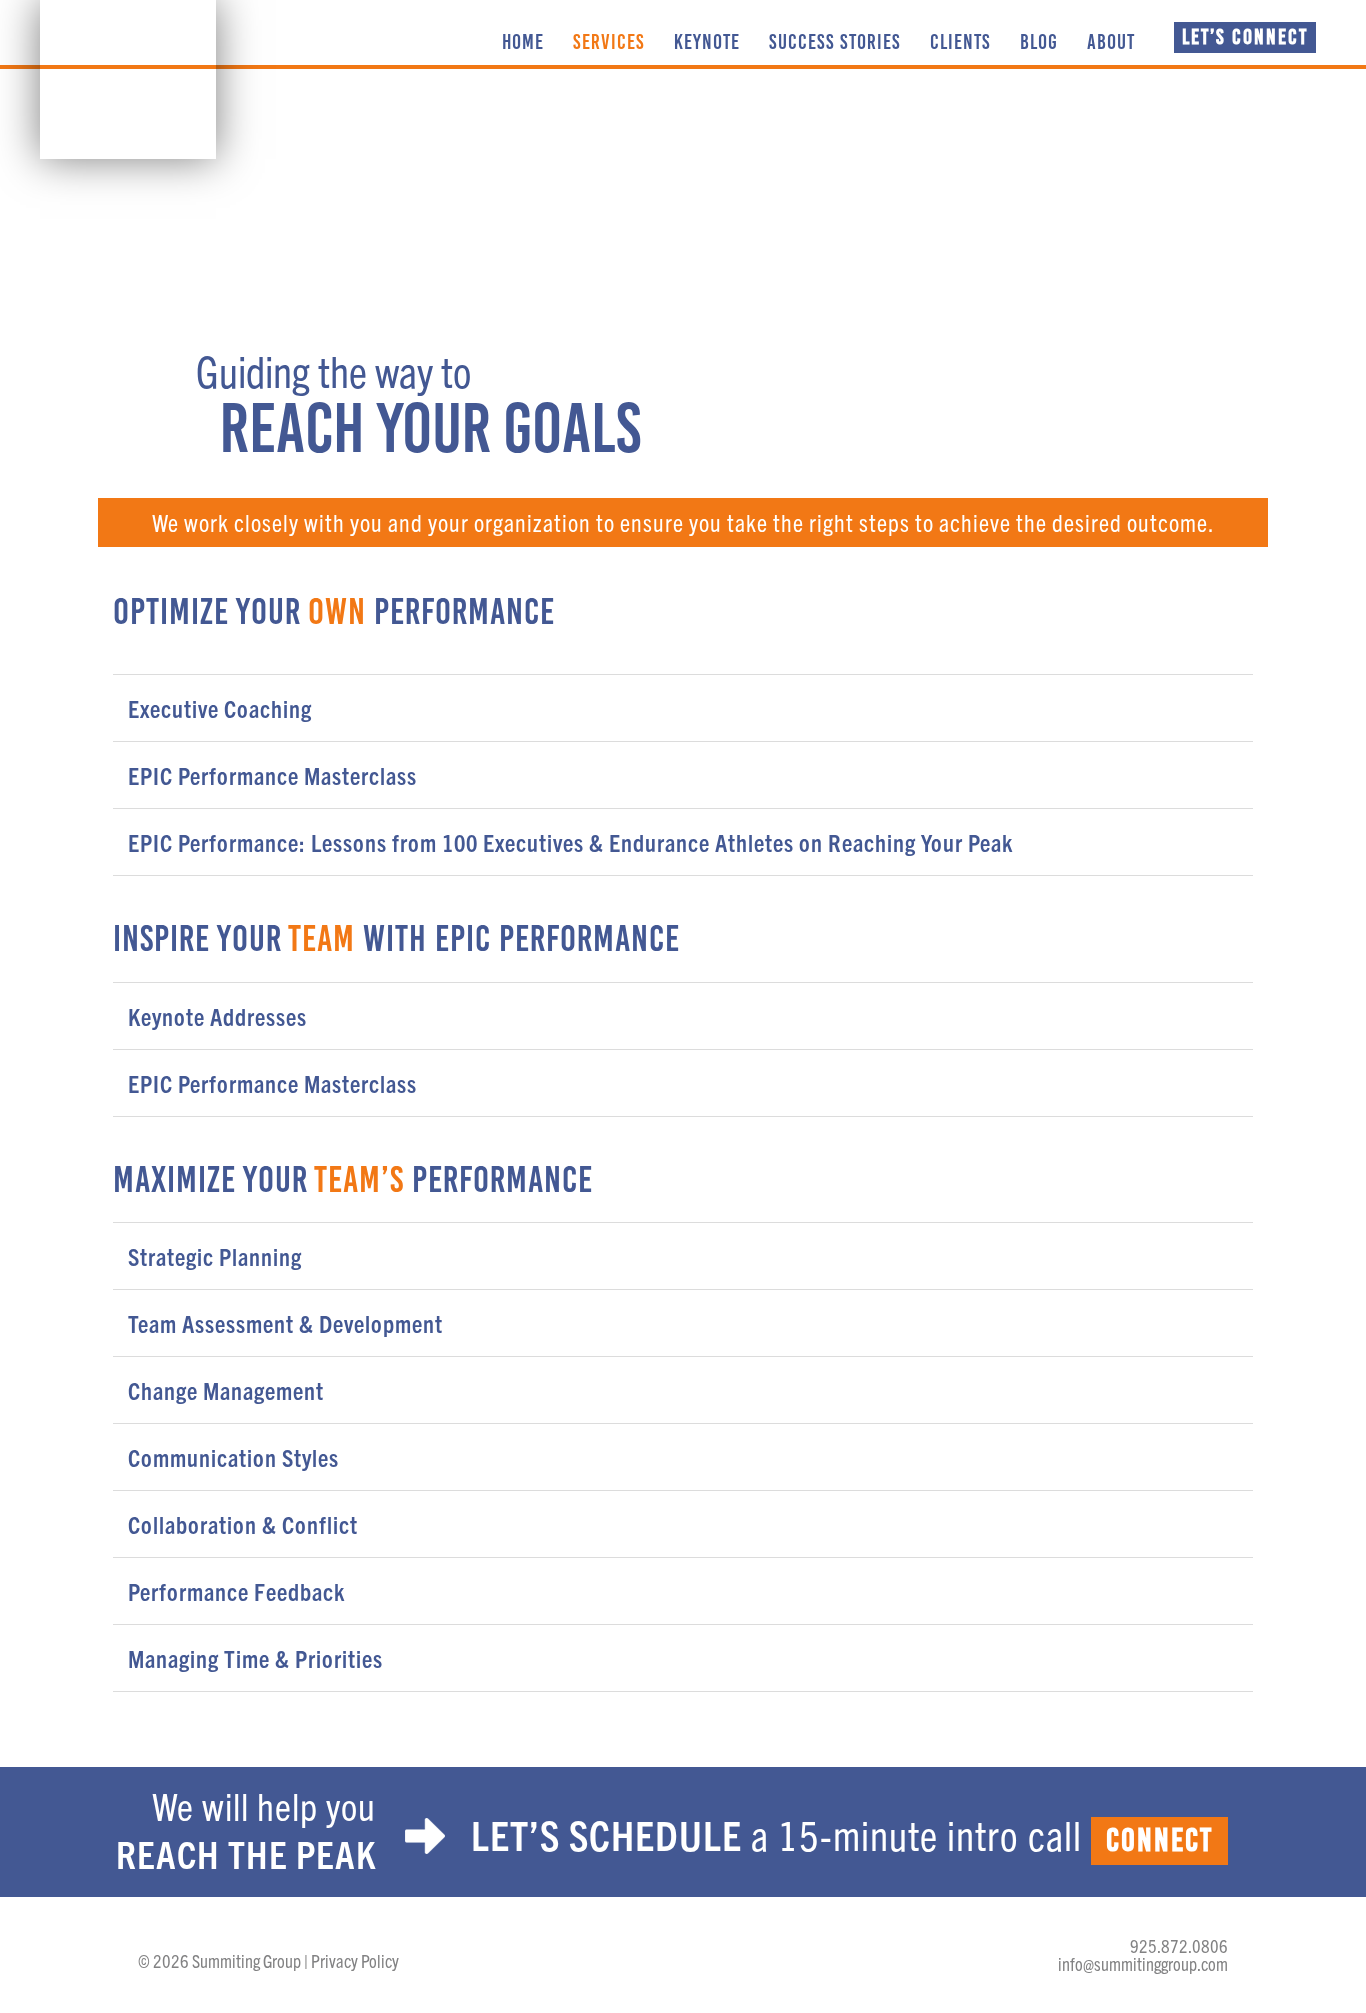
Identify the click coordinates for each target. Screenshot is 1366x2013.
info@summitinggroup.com (1143, 1963)
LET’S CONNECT (1245, 36)
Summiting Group (128, 79)
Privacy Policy (355, 1960)
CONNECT (1159, 1840)
